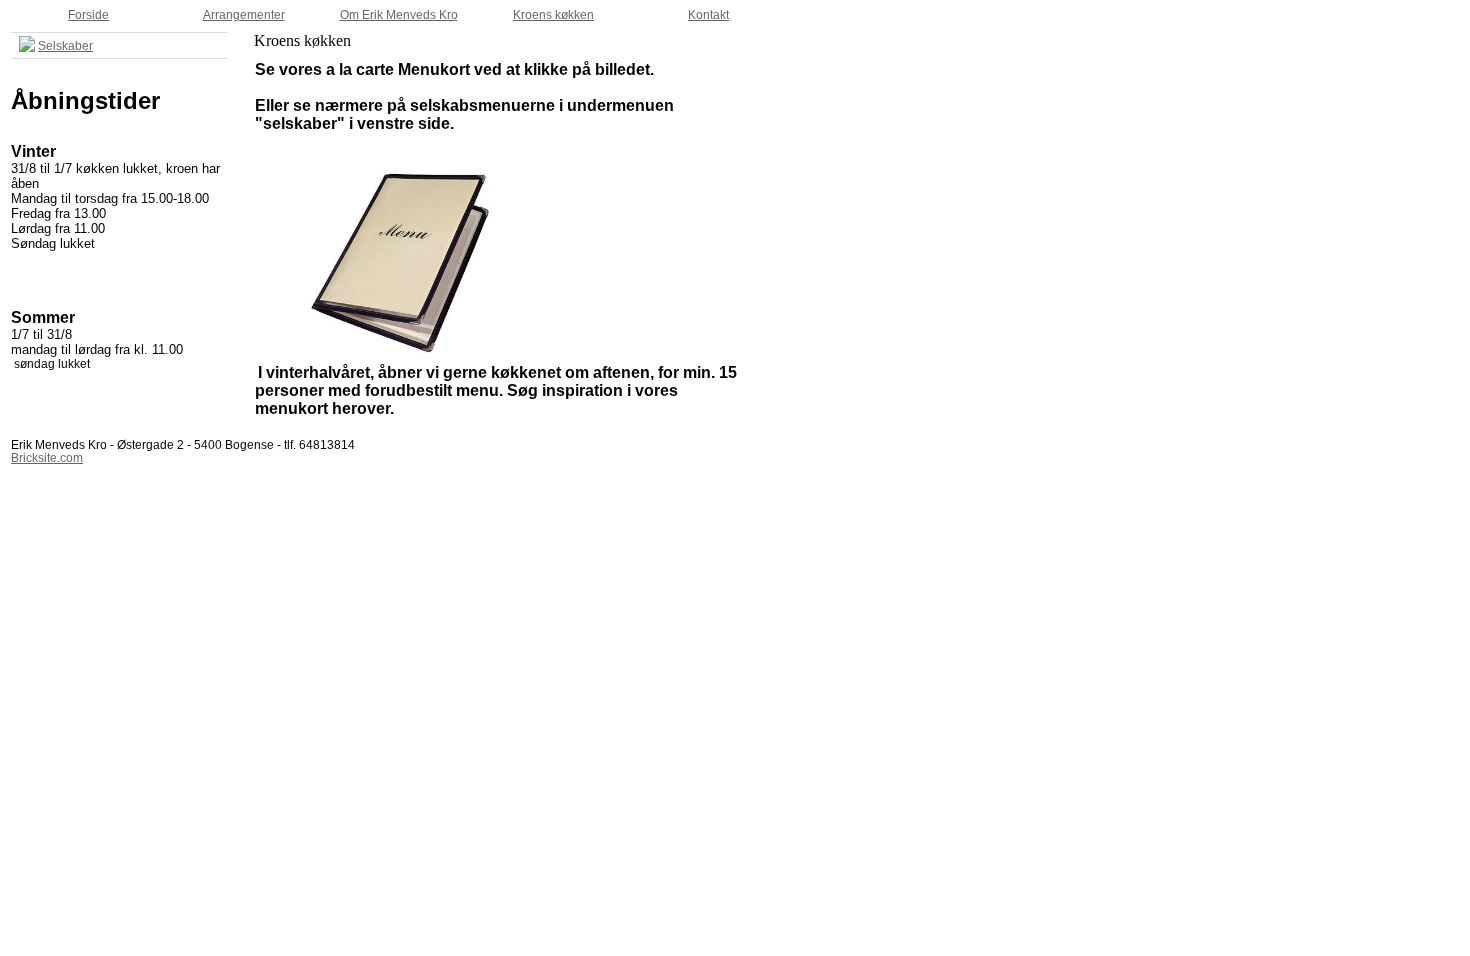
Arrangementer (244, 15)
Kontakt (708, 15)
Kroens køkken (553, 15)
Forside (88, 15)
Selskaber (65, 46)
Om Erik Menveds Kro (399, 15)
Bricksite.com (47, 458)
